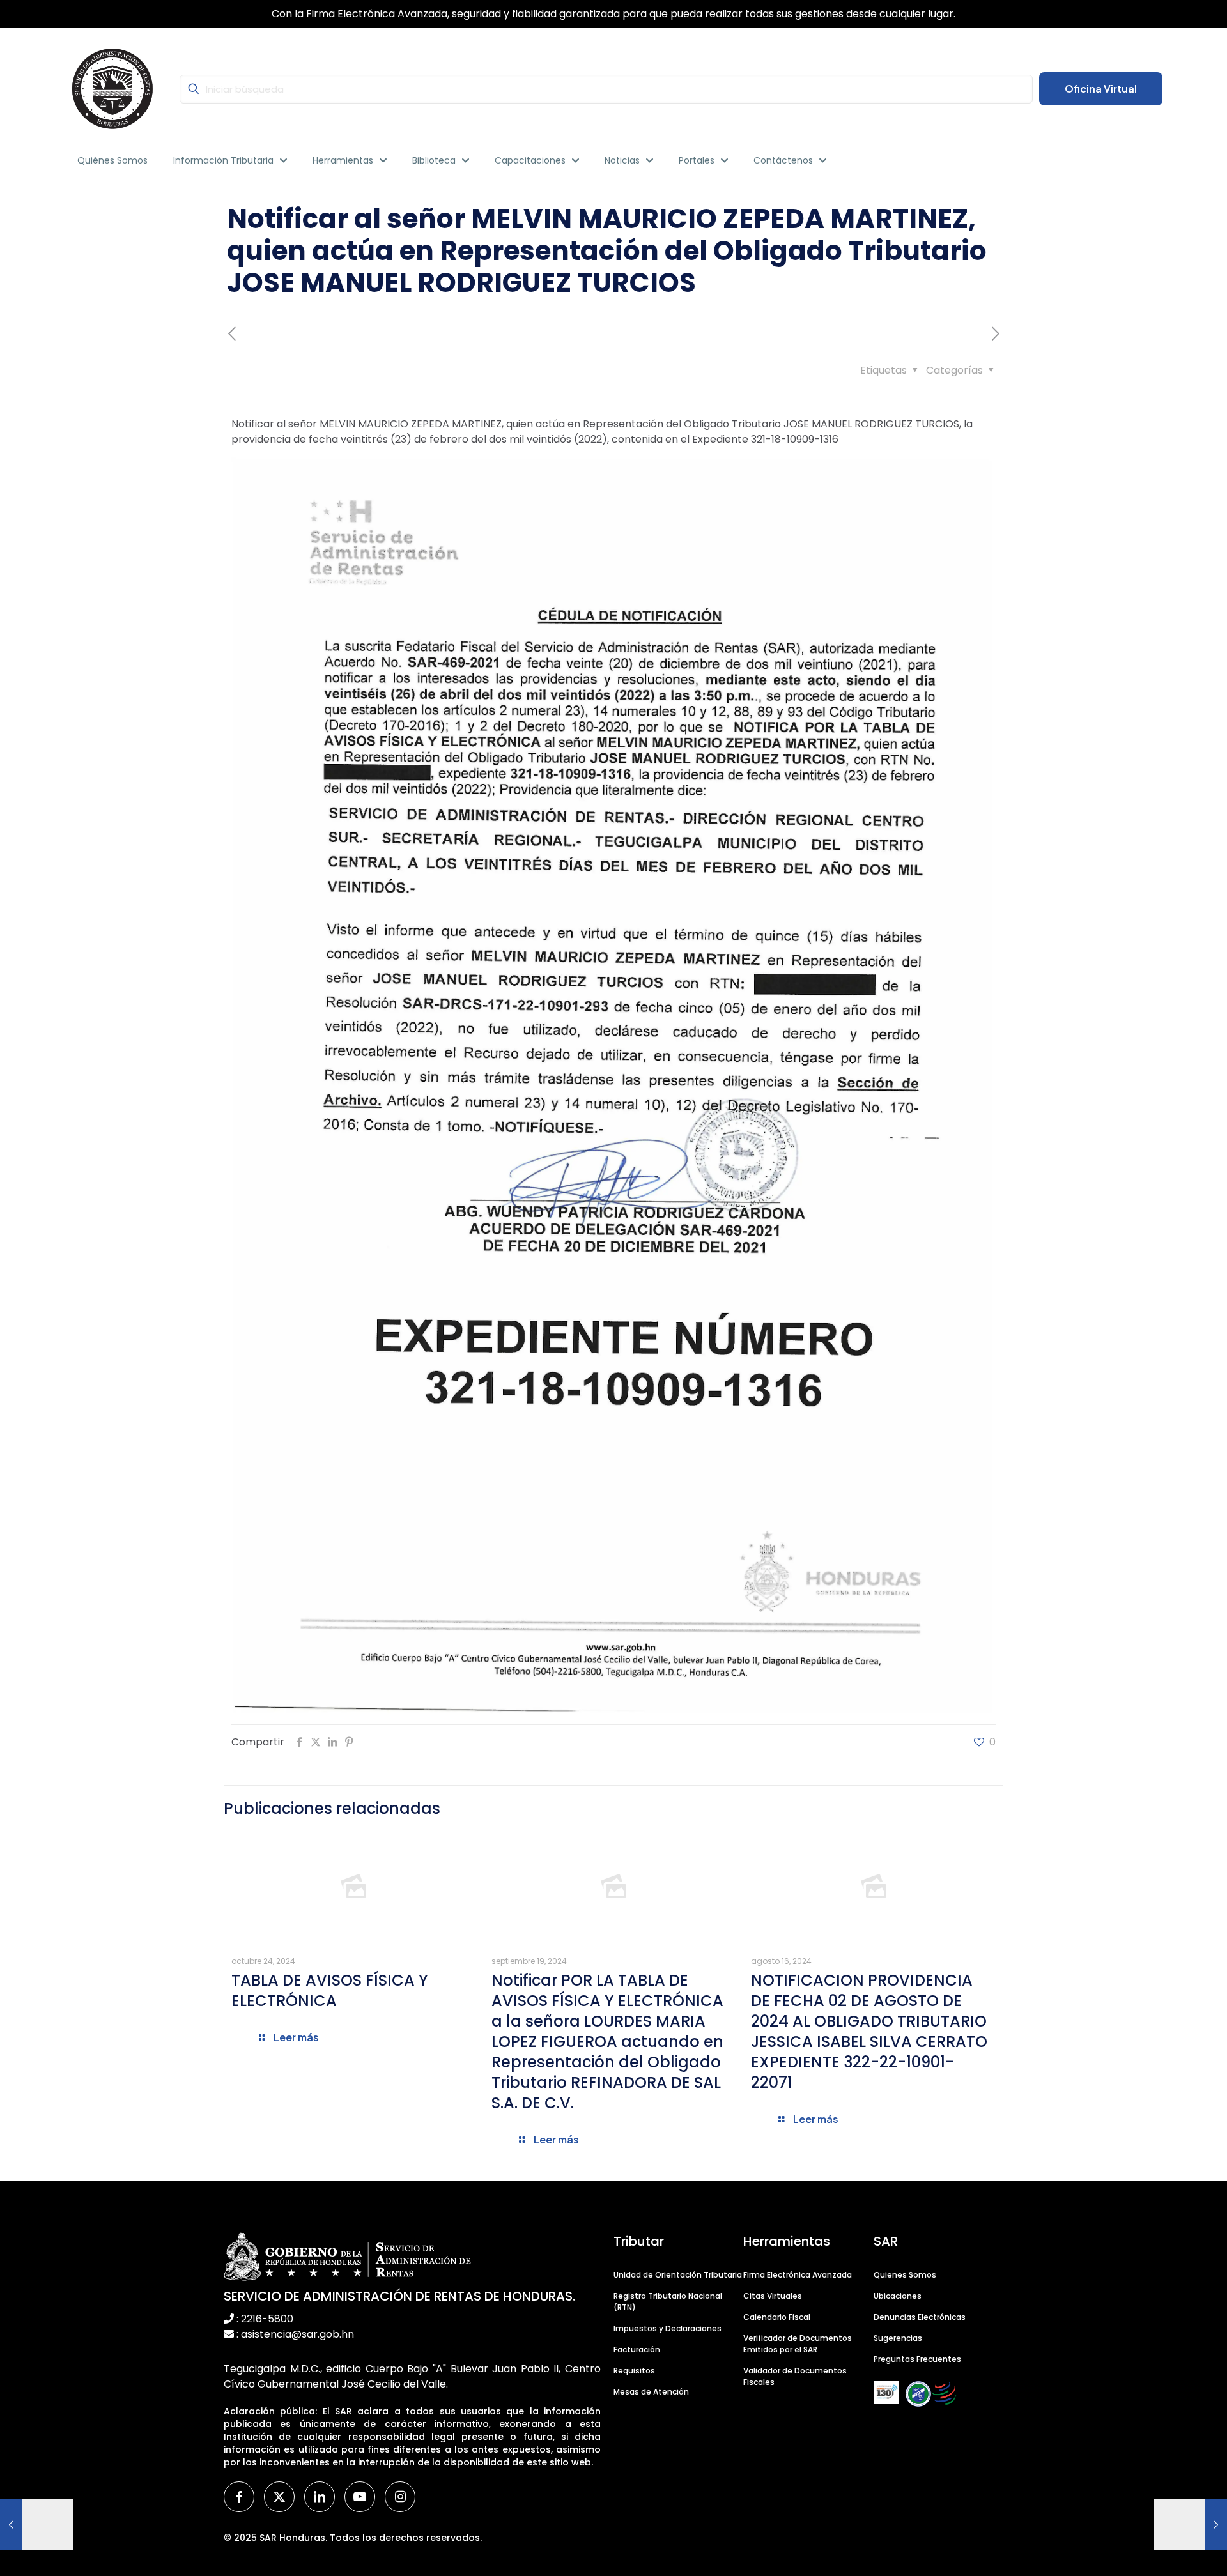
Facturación (637, 2350)
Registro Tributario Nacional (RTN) (668, 2302)
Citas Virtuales (773, 2296)
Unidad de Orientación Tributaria (678, 2275)
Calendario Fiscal (777, 2317)
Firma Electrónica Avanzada (798, 2275)
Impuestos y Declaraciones (668, 2328)
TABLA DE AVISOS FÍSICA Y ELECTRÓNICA (330, 1990)
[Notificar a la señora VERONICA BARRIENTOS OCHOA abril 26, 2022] (37, 2525)
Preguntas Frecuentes (917, 2359)
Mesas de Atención (651, 2392)
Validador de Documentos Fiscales (795, 2376)
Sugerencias (898, 2338)
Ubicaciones (898, 2296)
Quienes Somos (905, 2275)
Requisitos (634, 2371)
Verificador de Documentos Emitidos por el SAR (798, 2344)
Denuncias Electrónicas (920, 2317)
